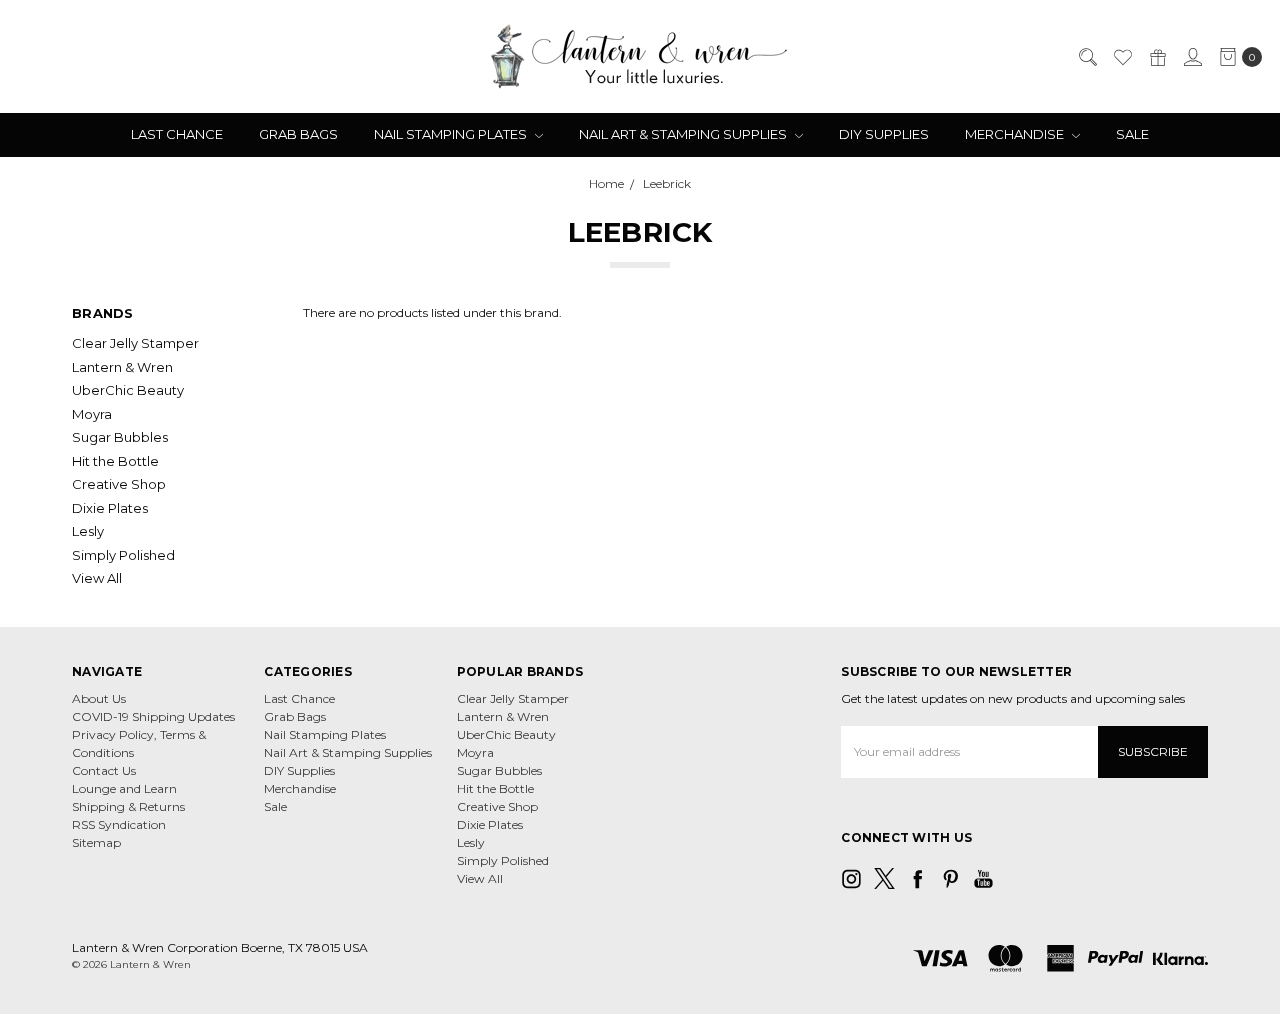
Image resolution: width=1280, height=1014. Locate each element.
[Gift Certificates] (1157, 57)
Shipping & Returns (128, 806)
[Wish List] (1122, 57)
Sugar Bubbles (120, 437)
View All (97, 578)
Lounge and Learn (124, 788)
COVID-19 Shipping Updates (153, 716)
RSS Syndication (119, 824)
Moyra (92, 414)
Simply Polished (123, 555)
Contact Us (104, 770)
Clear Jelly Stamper (135, 343)
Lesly (88, 531)
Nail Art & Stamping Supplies (684, 134)
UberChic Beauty (128, 390)
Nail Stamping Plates (452, 134)
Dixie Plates (110, 508)
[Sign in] (1192, 57)
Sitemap (96, 842)
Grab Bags (298, 134)
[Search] (1087, 57)
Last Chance (177, 134)
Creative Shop (119, 484)
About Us (99, 698)
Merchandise (1016, 134)
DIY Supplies (884, 134)
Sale (1132, 134)
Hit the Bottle (115, 461)
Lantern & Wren (122, 367)
